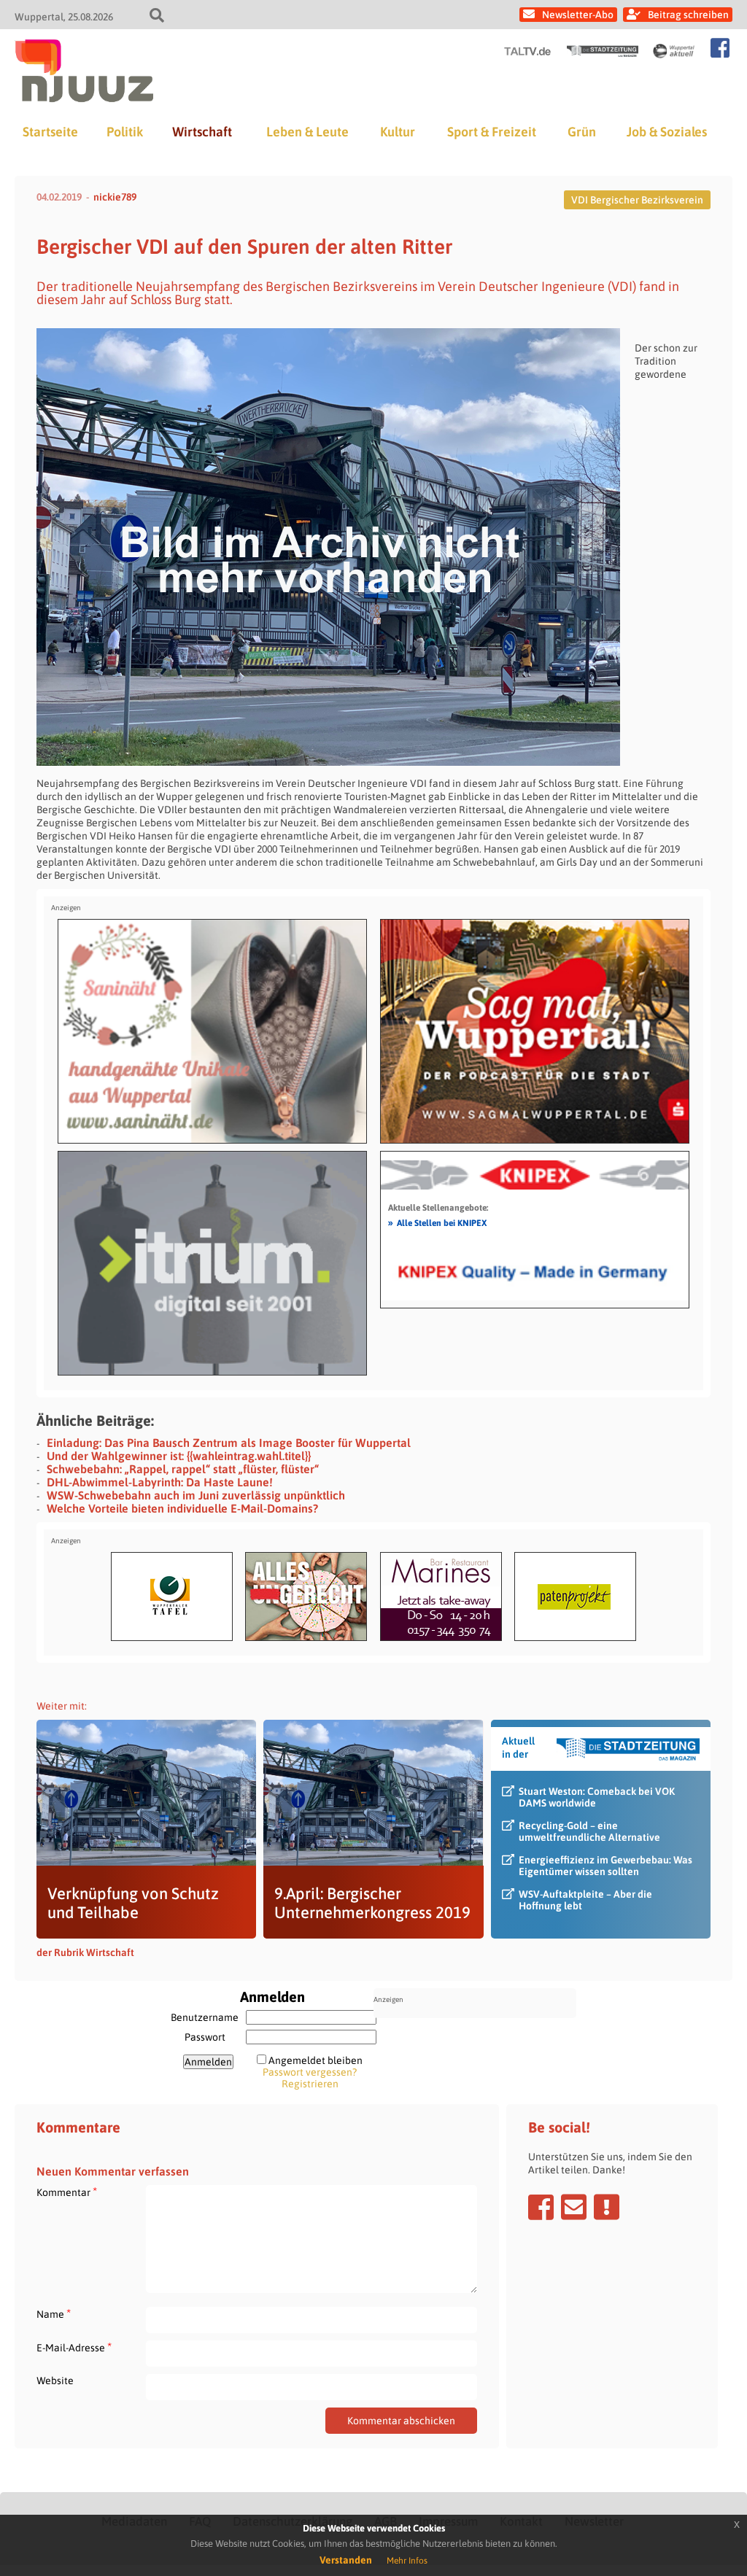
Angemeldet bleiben (316, 2060)
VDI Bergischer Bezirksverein (637, 200)
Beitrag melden (607, 2207)
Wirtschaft (202, 132)
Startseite (50, 132)
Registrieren (310, 2084)
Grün (582, 132)
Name (54, 2314)
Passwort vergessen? (310, 2072)
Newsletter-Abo (578, 15)
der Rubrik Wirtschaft (85, 1952)
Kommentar (67, 2192)
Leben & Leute (307, 132)
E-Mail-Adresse (74, 2347)
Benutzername (205, 2017)
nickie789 (115, 197)
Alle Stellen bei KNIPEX (437, 1222)
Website (55, 2381)
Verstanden (346, 2560)
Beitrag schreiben (688, 15)
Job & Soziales (667, 132)
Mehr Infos (407, 2561)
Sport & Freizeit (492, 132)
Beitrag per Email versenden (574, 2207)
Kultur (398, 132)
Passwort (205, 2037)
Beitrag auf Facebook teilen (541, 2207)
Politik (125, 132)
